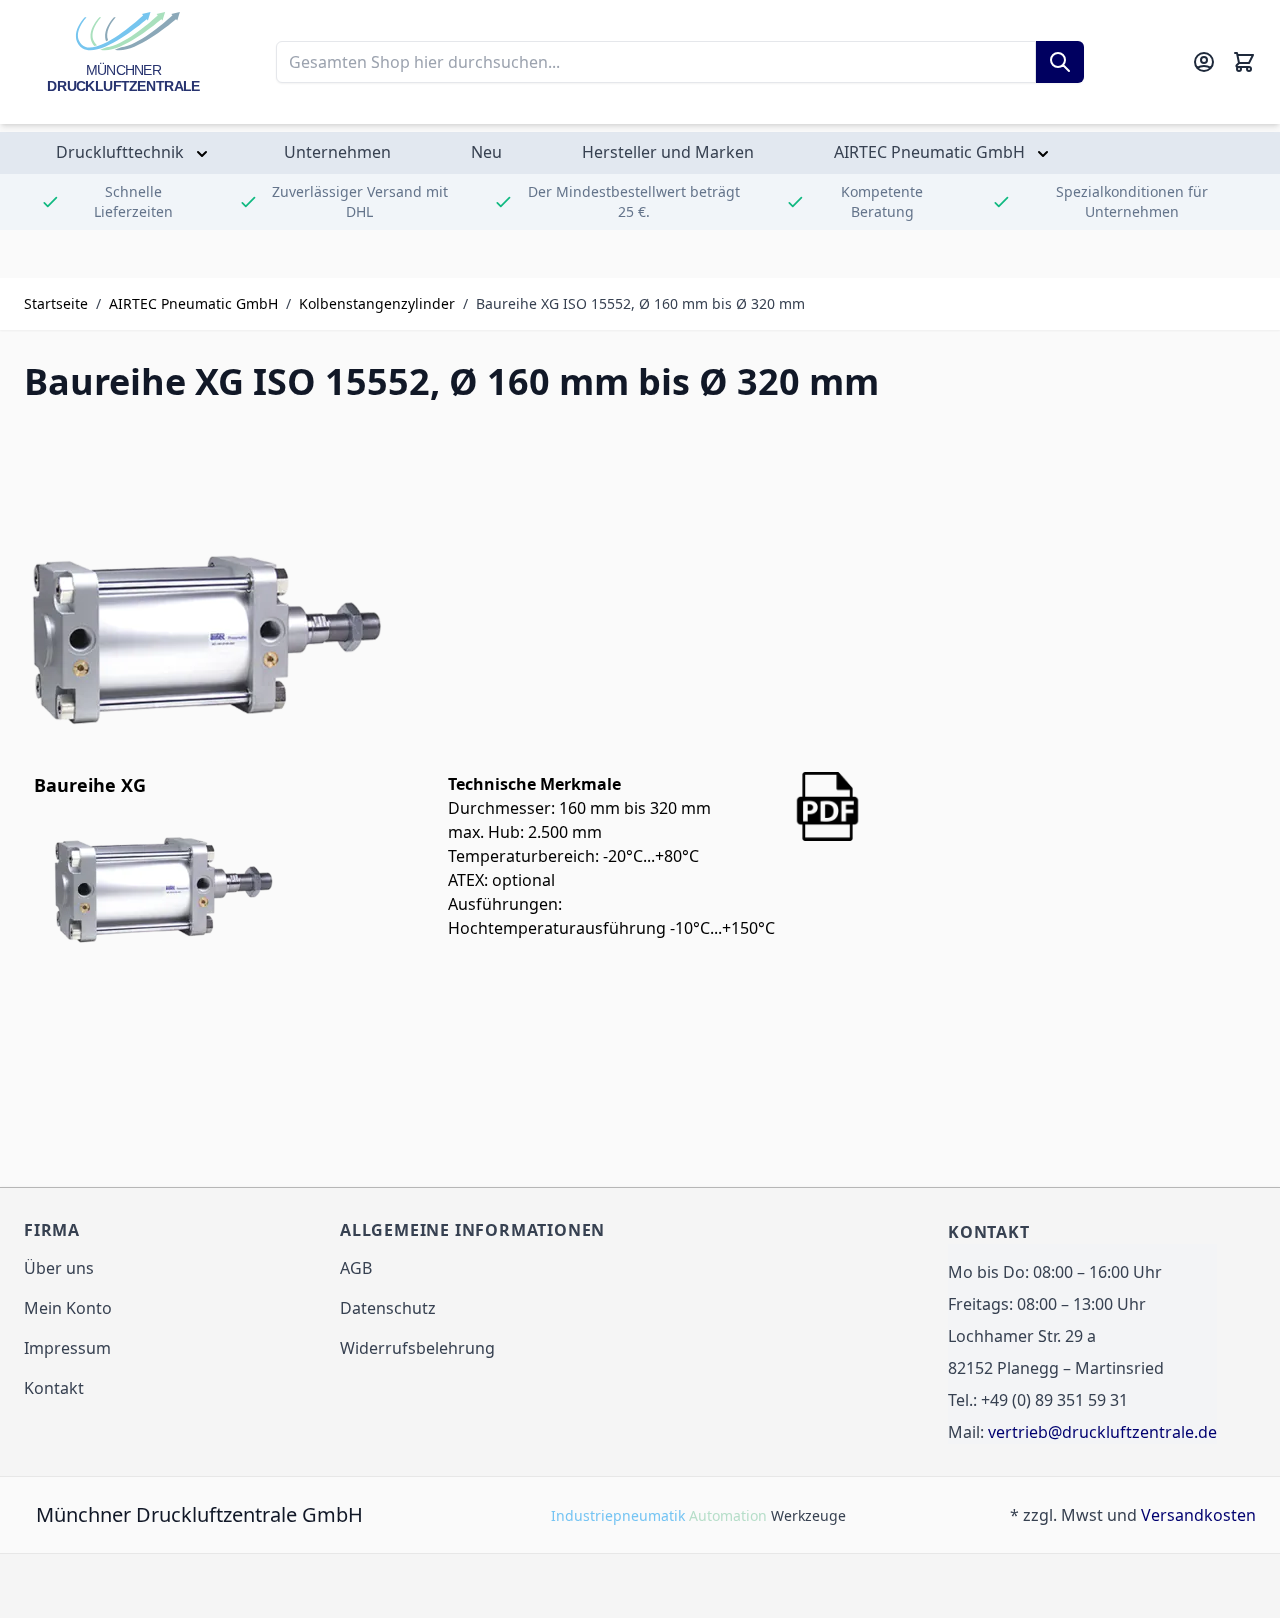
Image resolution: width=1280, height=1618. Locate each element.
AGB (356, 1268)
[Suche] (1060, 62)
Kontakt (54, 1388)
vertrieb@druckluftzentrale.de (1102, 1432)
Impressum (67, 1348)
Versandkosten (1198, 1515)
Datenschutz (388, 1308)
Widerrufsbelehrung (417, 1348)
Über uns (59, 1268)
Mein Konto (68, 1308)
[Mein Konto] (1204, 62)
